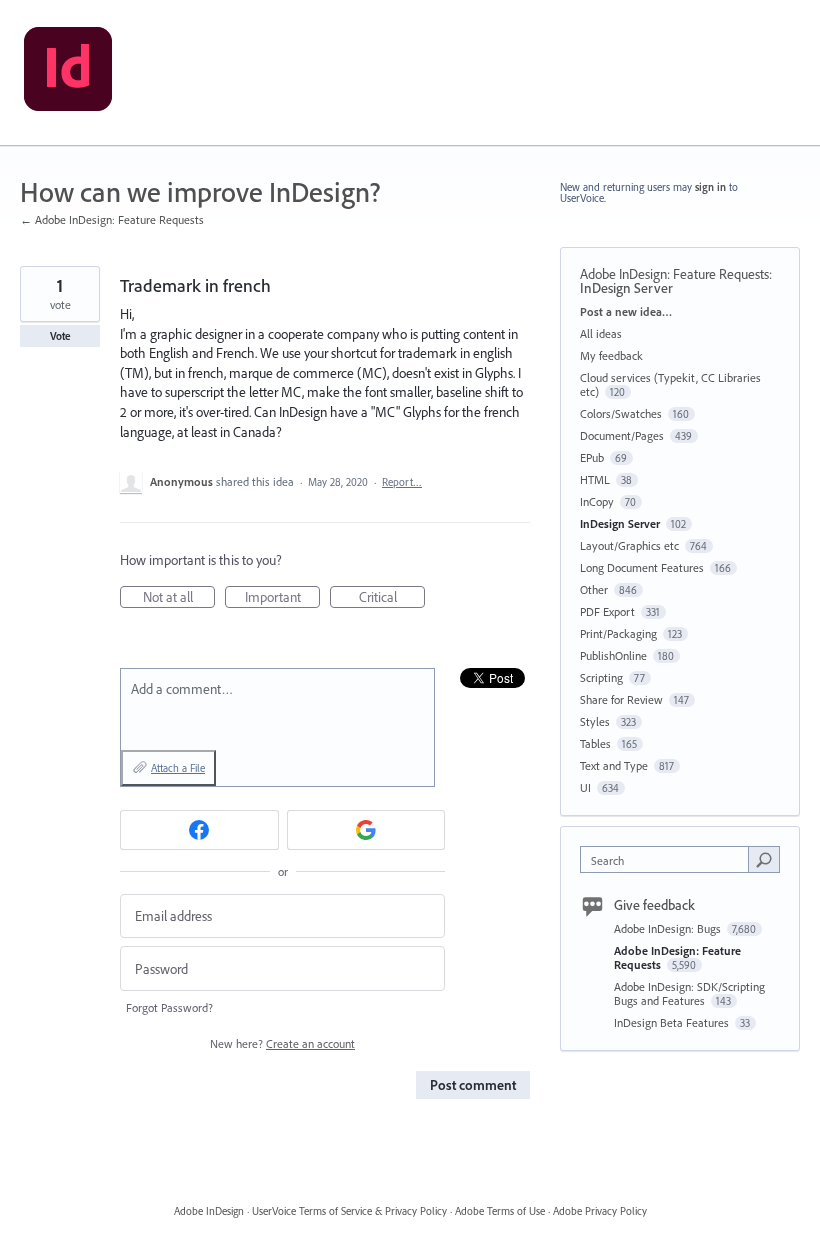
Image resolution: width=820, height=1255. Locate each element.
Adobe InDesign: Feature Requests (674, 274)
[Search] (764, 859)
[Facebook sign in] (199, 830)
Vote (60, 336)
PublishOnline (613, 655)
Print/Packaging (618, 633)
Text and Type (614, 765)
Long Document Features (642, 567)
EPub (592, 457)
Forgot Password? (169, 1007)
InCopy (597, 501)
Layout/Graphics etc (629, 545)
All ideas (601, 333)
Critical (392, 598)
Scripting (601, 677)
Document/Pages (622, 435)
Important (282, 598)
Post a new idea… (626, 311)
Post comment (473, 1085)
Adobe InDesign (209, 1211)
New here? (282, 1043)
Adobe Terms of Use (500, 1211)
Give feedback (654, 905)
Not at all (179, 598)
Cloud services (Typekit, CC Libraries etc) (670, 384)
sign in (710, 187)
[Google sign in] (366, 830)
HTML (595, 479)
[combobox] (669, 859)
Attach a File (178, 768)
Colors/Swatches (621, 413)
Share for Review (621, 699)
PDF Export (607, 611)
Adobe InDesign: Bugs (669, 928)
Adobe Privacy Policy (600, 1211)
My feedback (611, 355)
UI (585, 787)
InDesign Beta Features (673, 1022)
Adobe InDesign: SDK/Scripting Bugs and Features (689, 993)
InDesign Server (626, 288)
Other (594, 589)
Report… (402, 482)
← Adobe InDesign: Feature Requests (112, 219)
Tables (595, 743)
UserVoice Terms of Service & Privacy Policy (349, 1211)
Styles (595, 721)
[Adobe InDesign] (68, 73)
